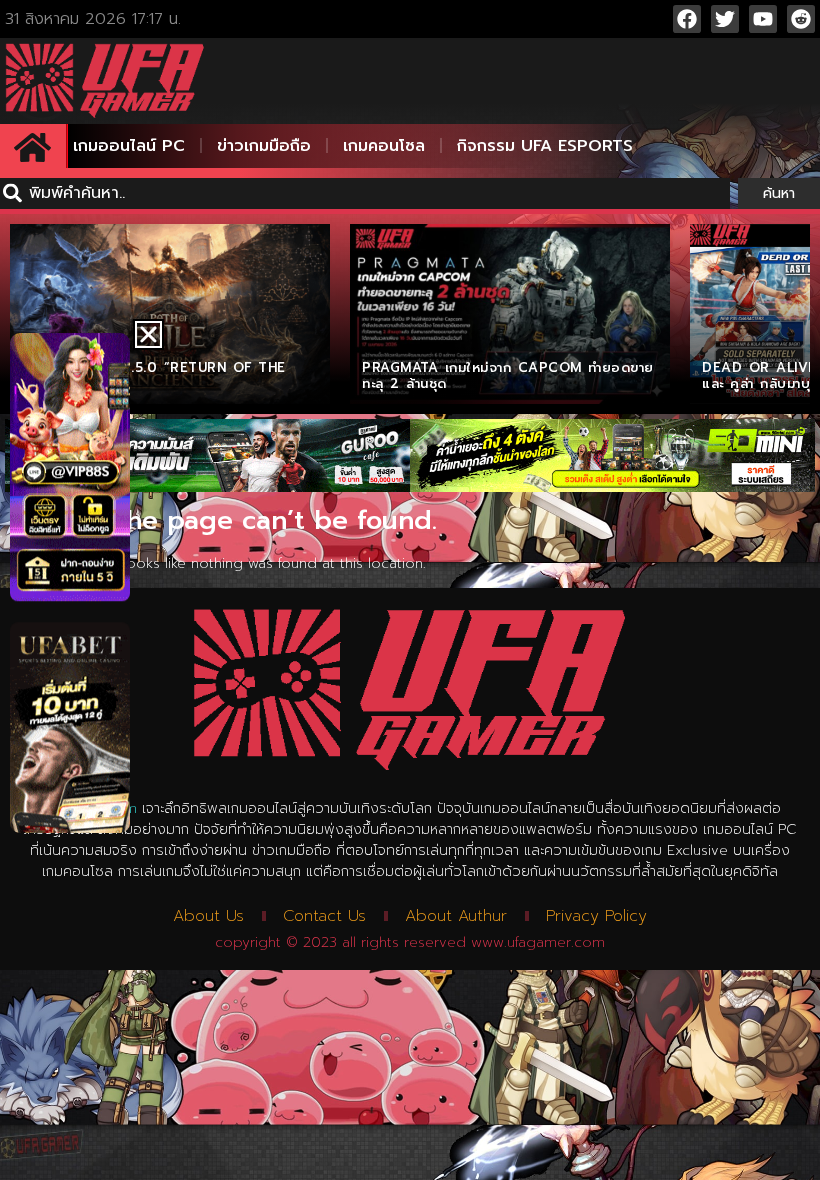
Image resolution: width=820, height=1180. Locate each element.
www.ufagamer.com (538, 942)
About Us (208, 916)
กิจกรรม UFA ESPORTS (545, 146)
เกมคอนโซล (384, 146)
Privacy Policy (596, 916)
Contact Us (324, 916)
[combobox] (365, 193)
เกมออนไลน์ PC (129, 146)
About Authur (456, 916)
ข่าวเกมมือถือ (264, 146)
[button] (148, 334)
